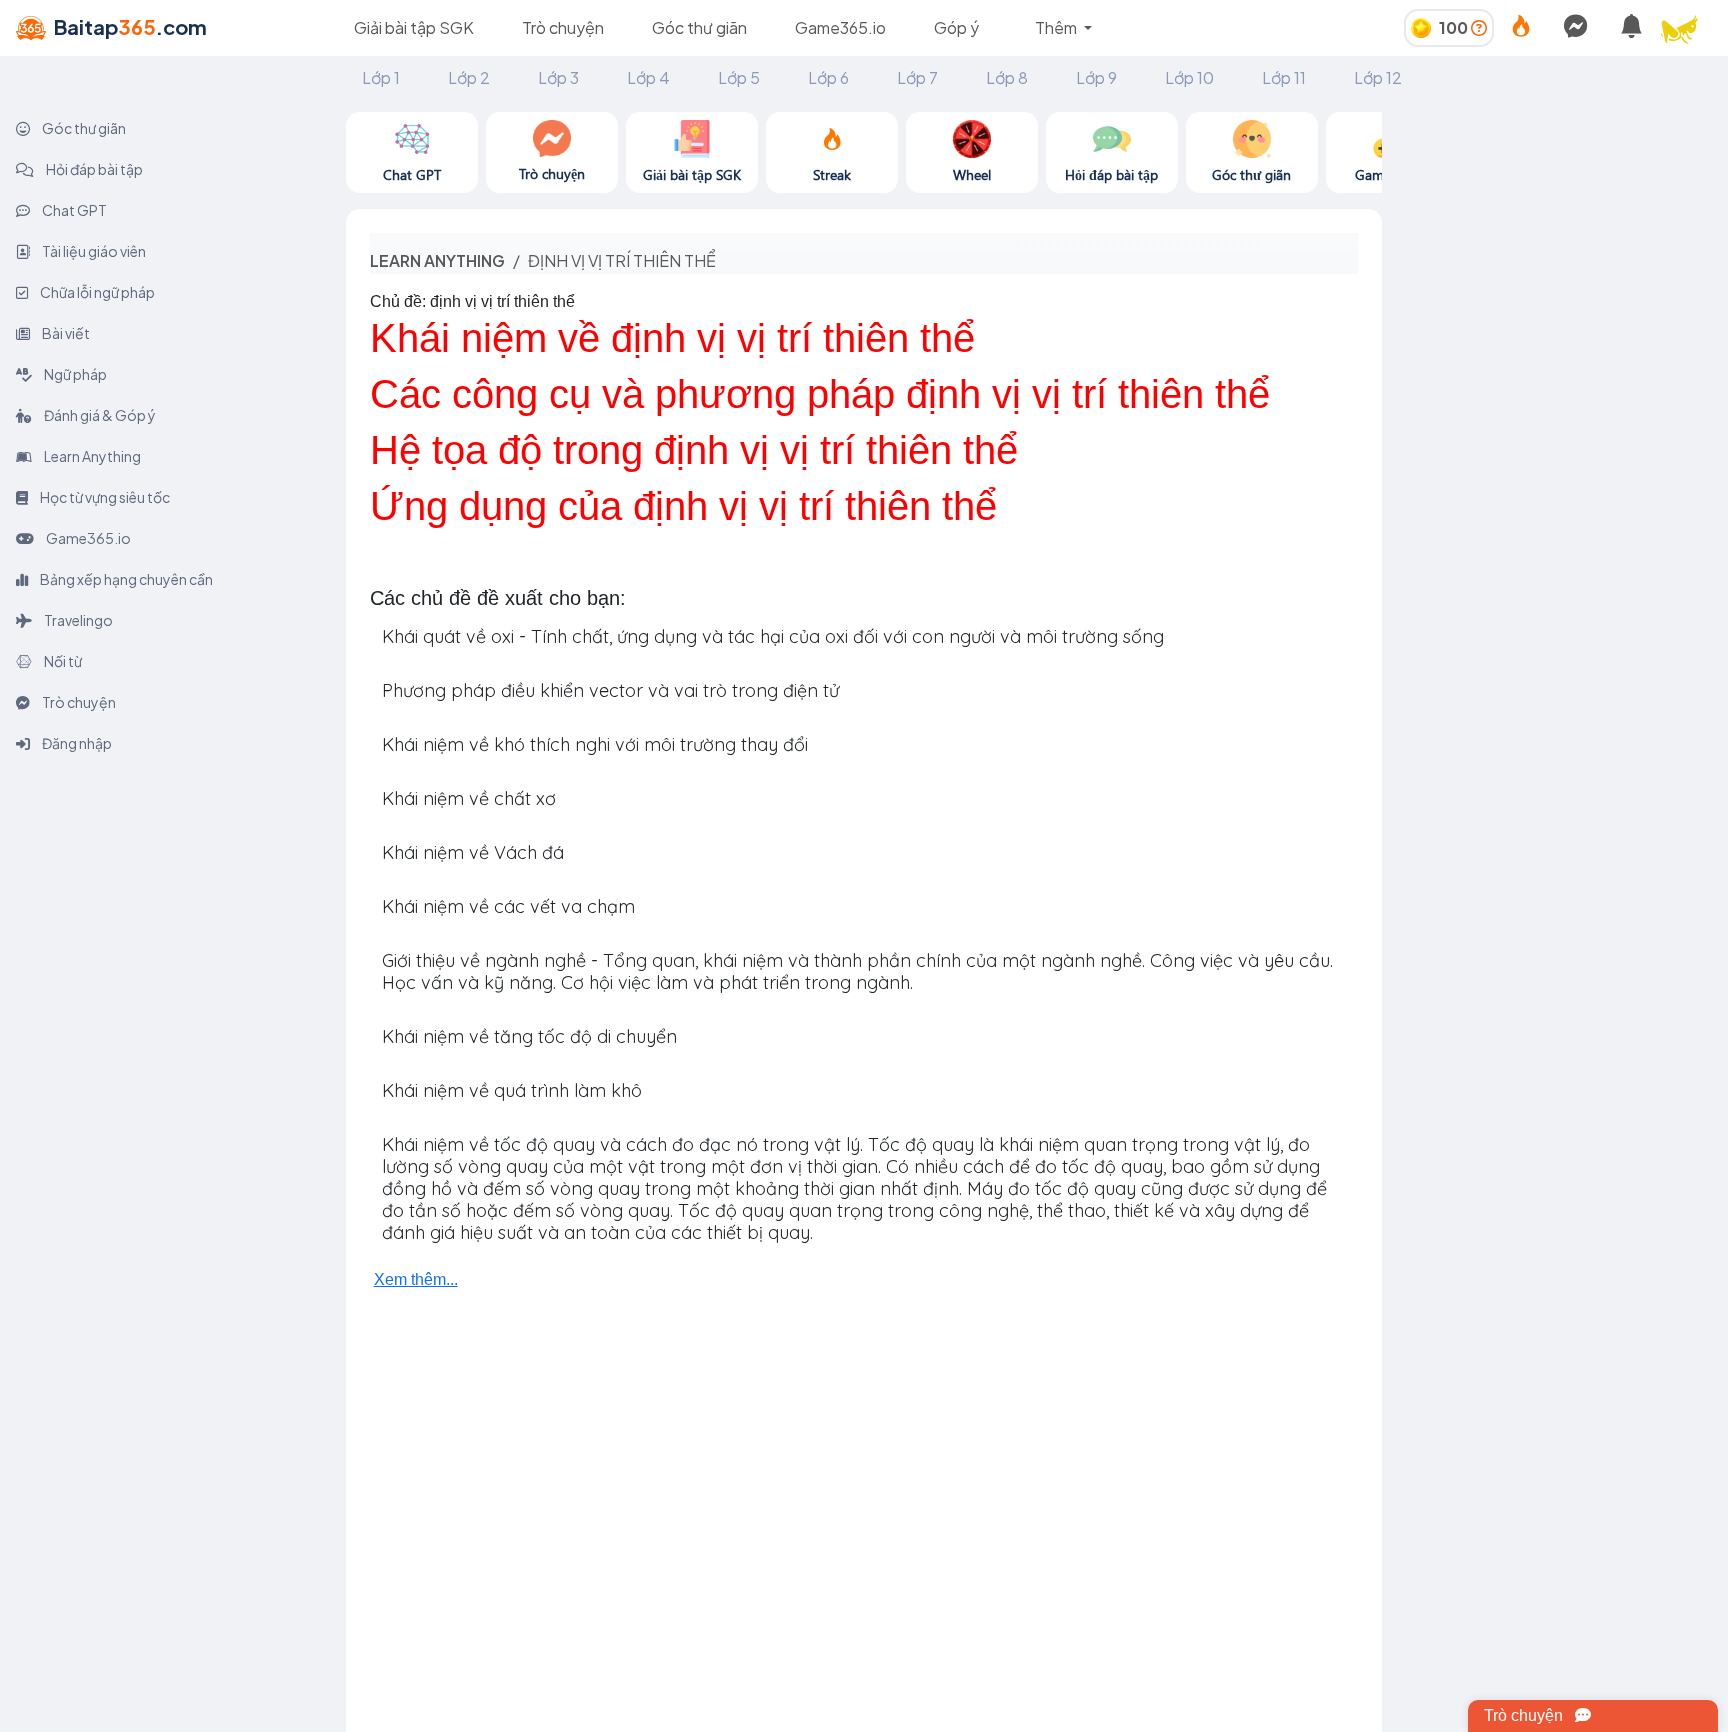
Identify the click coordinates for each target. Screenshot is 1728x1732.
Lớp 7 (917, 77)
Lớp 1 (381, 77)
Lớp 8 (1007, 77)
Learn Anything (91, 456)
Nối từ (62, 661)
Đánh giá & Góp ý (99, 415)
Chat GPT (73, 210)
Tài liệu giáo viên (93, 251)
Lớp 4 (648, 77)
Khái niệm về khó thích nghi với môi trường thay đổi (595, 744)
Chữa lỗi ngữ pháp (96, 292)
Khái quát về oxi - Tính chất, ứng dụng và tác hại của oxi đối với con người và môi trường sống (773, 636)
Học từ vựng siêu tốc (104, 497)
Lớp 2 (469, 77)
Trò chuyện (563, 27)
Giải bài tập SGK (414, 27)
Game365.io (840, 27)
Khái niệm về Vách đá (473, 852)
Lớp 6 (828, 77)
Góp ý (956, 27)
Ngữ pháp (74, 374)
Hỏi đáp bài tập (93, 169)
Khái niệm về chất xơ (469, 798)
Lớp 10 (1189, 77)
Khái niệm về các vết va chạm (508, 906)
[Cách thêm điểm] (1479, 27)
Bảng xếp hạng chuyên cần (125, 579)
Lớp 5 (739, 77)
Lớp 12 (1378, 77)
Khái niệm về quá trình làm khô (512, 1090)
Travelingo (77, 620)
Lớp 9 (1096, 77)
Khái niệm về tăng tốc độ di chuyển (529, 1036)
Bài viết (65, 333)
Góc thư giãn (699, 27)
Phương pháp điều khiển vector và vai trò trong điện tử (610, 690)
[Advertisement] (1555, 237)
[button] (1688, 28)
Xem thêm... (416, 1279)
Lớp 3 (558, 77)
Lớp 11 (1284, 77)
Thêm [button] (1057, 27)
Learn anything (437, 260)
